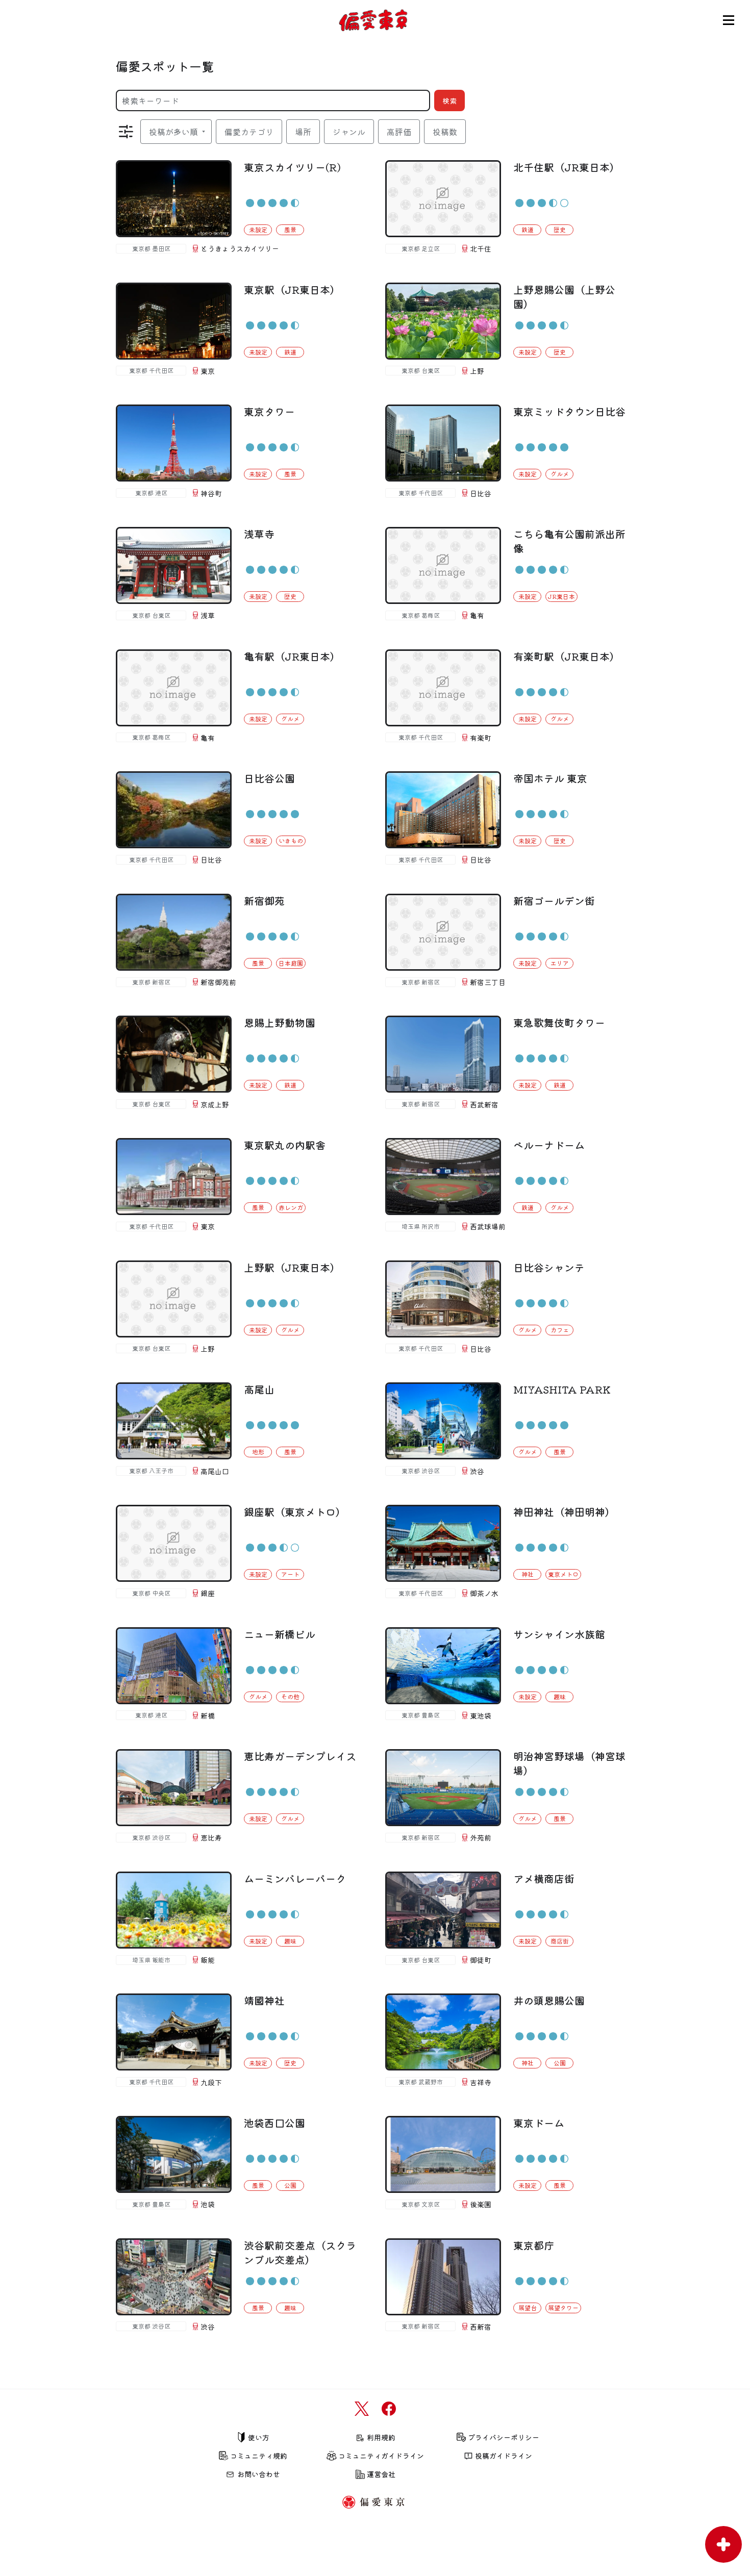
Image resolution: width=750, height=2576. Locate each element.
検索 (449, 100)
